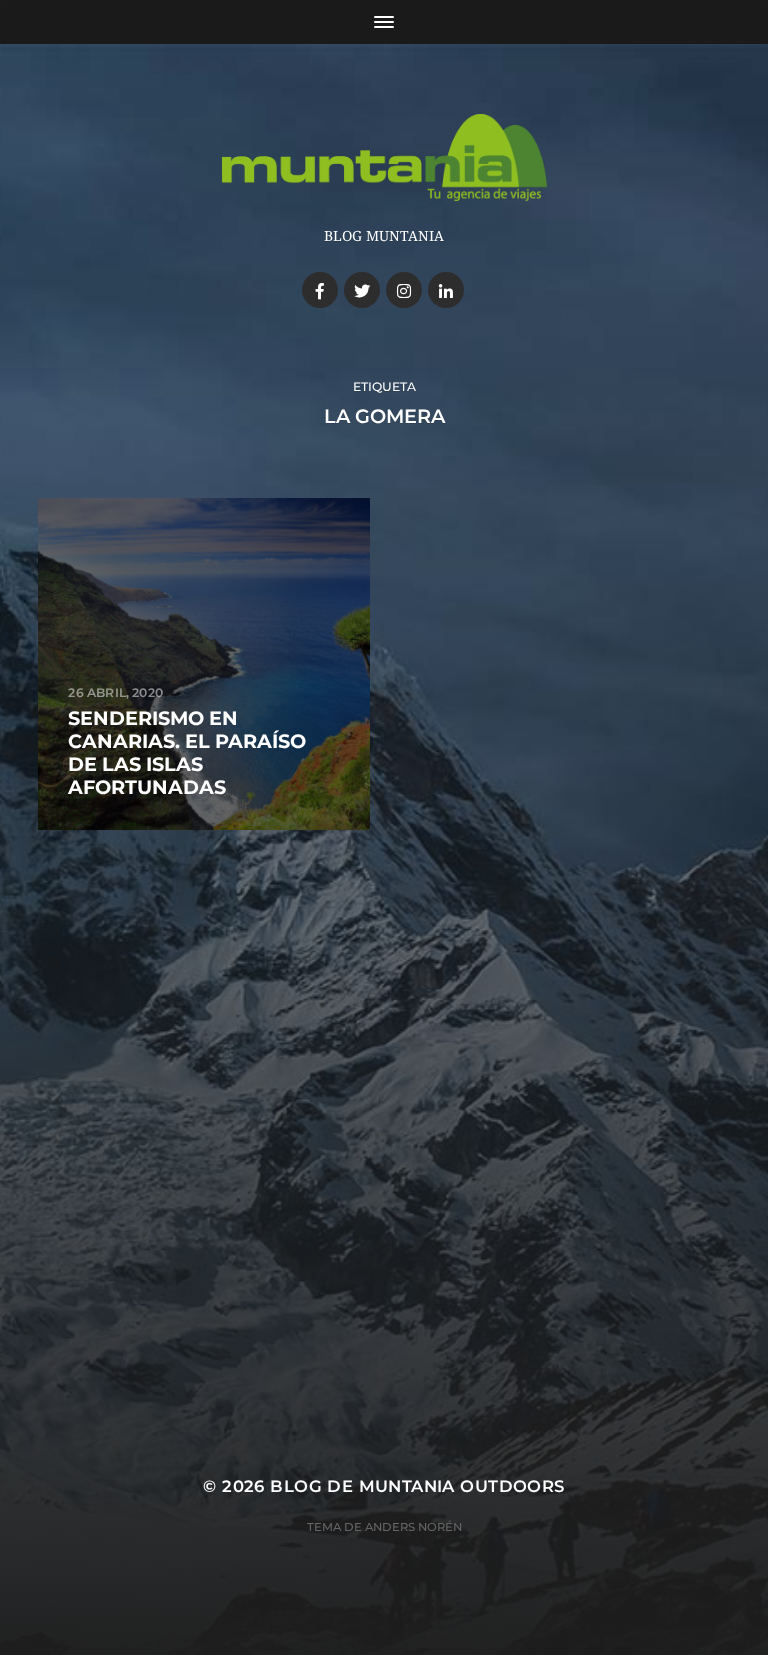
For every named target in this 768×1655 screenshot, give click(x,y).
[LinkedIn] (446, 290)
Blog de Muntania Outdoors (417, 1486)
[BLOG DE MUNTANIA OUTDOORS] (384, 157)
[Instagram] (404, 290)
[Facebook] (320, 290)
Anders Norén (413, 1527)
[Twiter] (362, 290)
